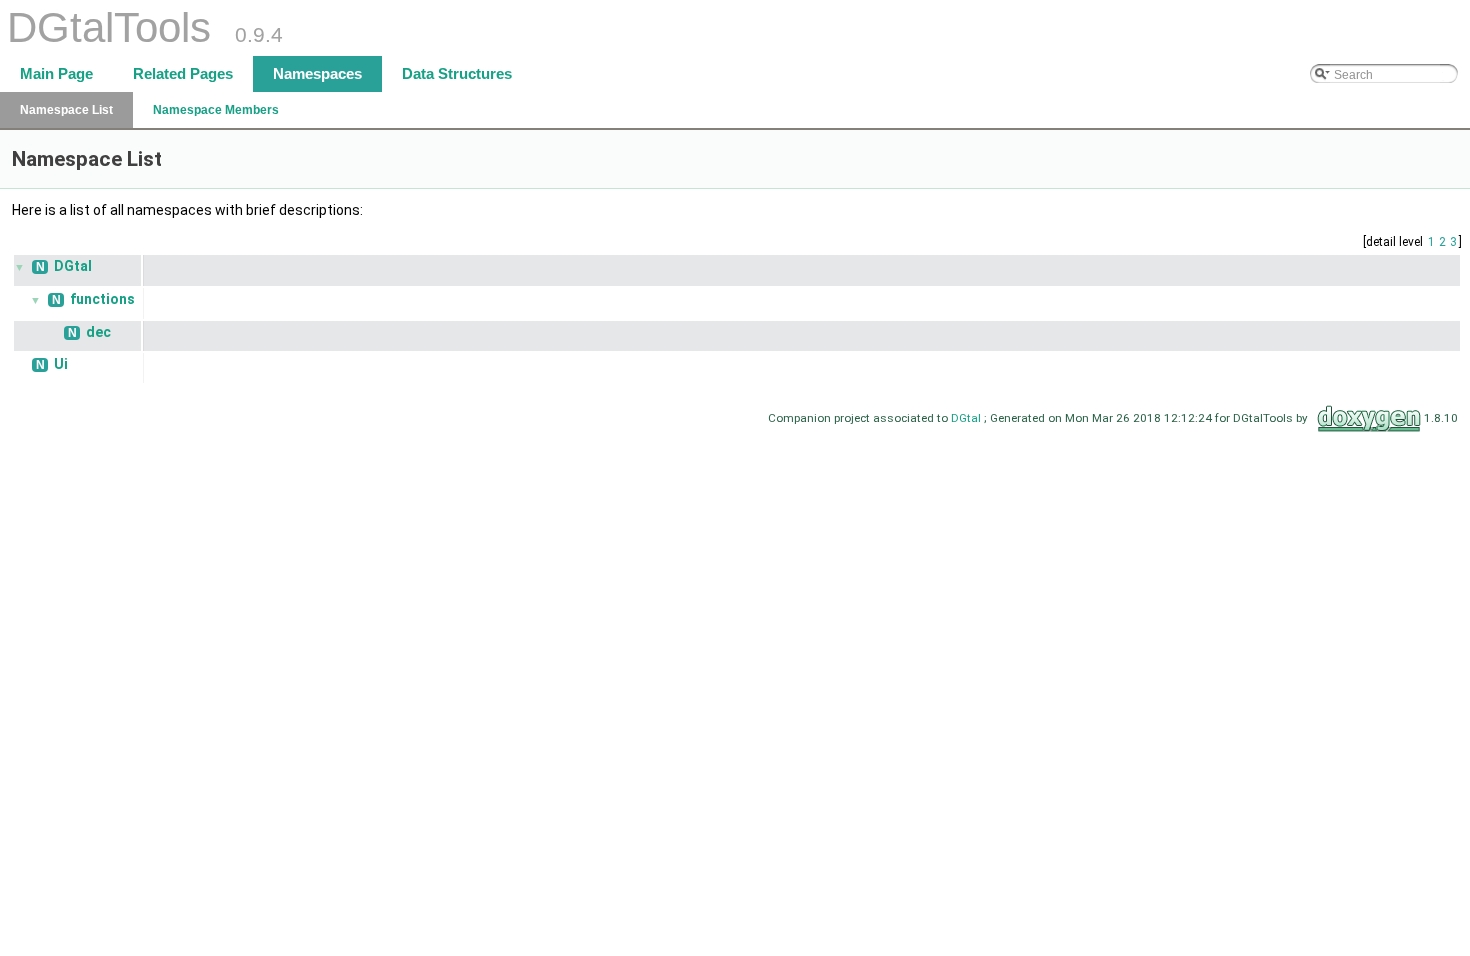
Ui (61, 364)
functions (102, 299)
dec (98, 332)
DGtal (73, 266)
